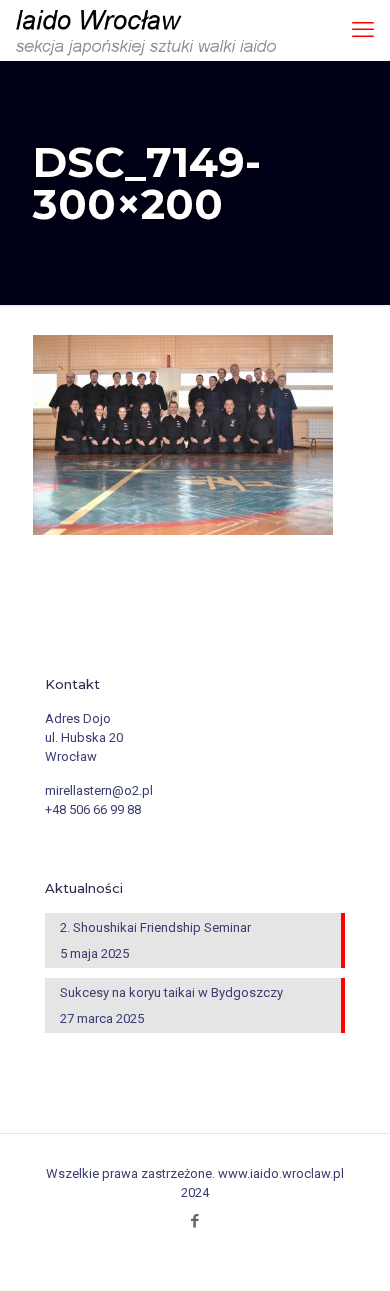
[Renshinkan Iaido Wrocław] (148, 30)
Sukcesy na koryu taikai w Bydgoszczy (171, 992)
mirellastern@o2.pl (99, 790)
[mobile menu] (363, 30)
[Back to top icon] (363, 1261)
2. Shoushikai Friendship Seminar (155, 927)
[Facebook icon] (195, 1221)
